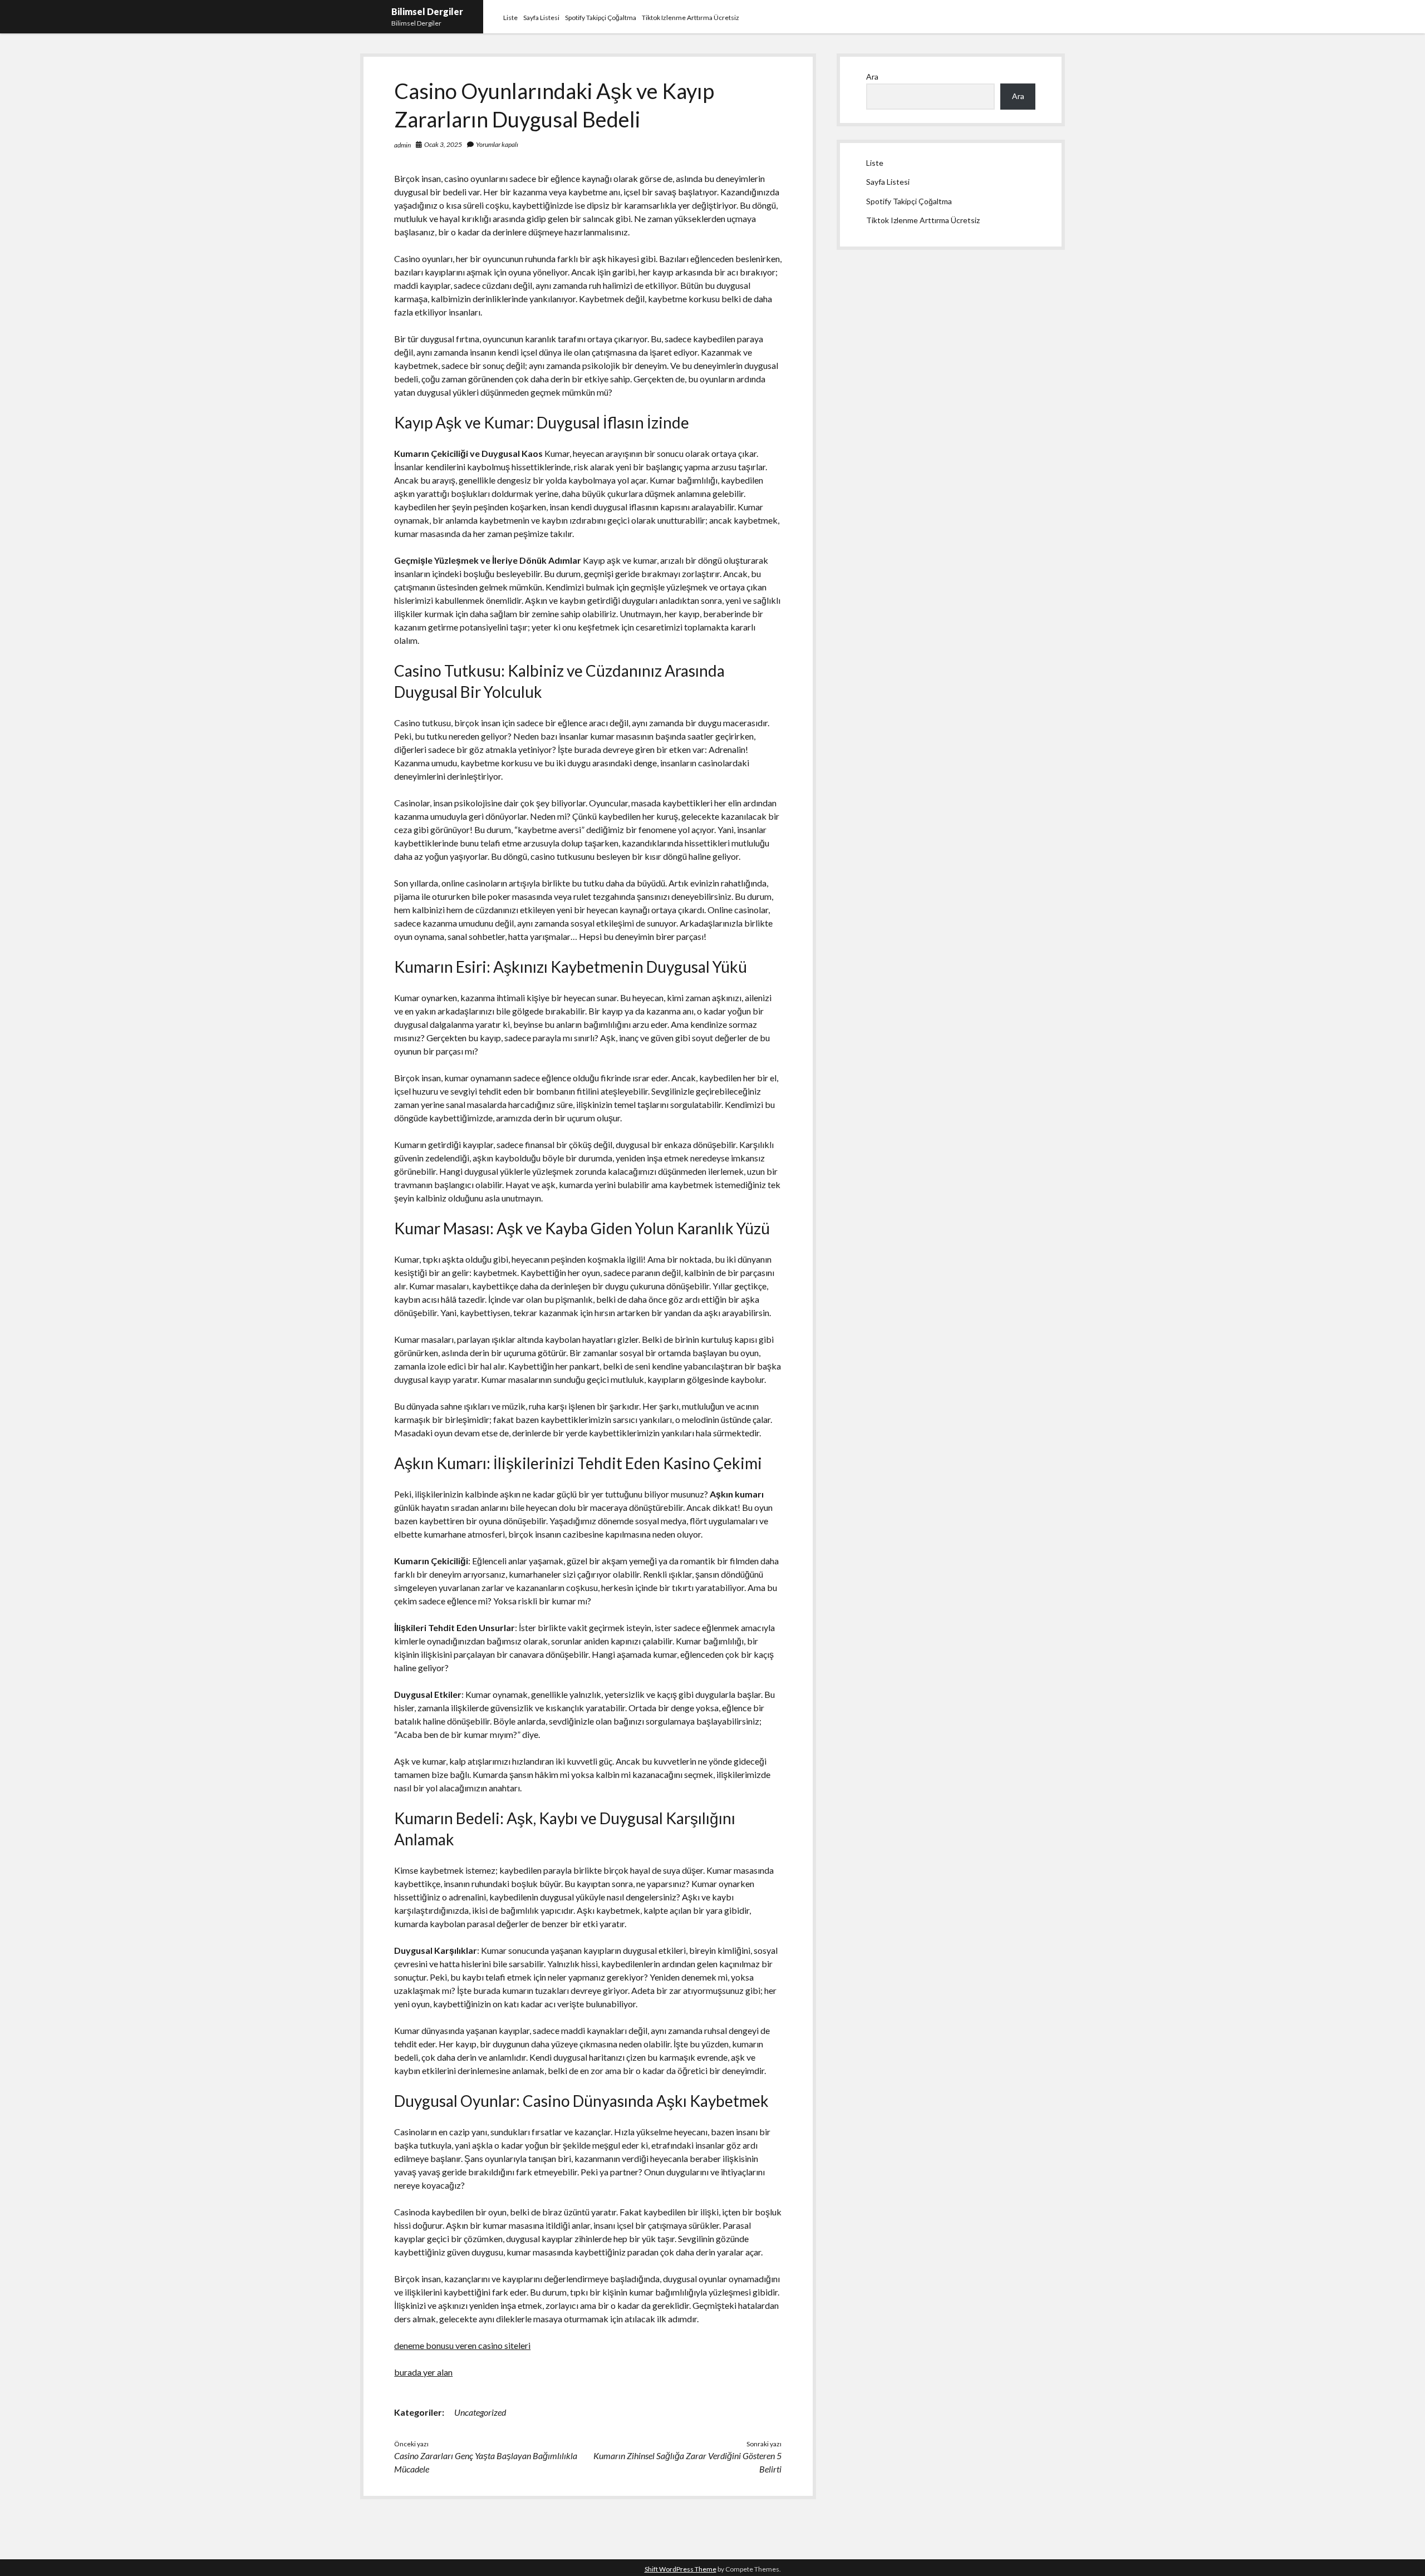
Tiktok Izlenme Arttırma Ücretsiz (691, 18)
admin (402, 145)
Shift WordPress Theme (680, 2569)
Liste (510, 18)
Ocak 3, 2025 (443, 144)
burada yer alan (423, 2372)
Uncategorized (480, 2412)
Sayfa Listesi (541, 18)
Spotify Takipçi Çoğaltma (601, 18)
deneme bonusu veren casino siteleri (462, 2345)
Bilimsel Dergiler (427, 11)
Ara (872, 77)
